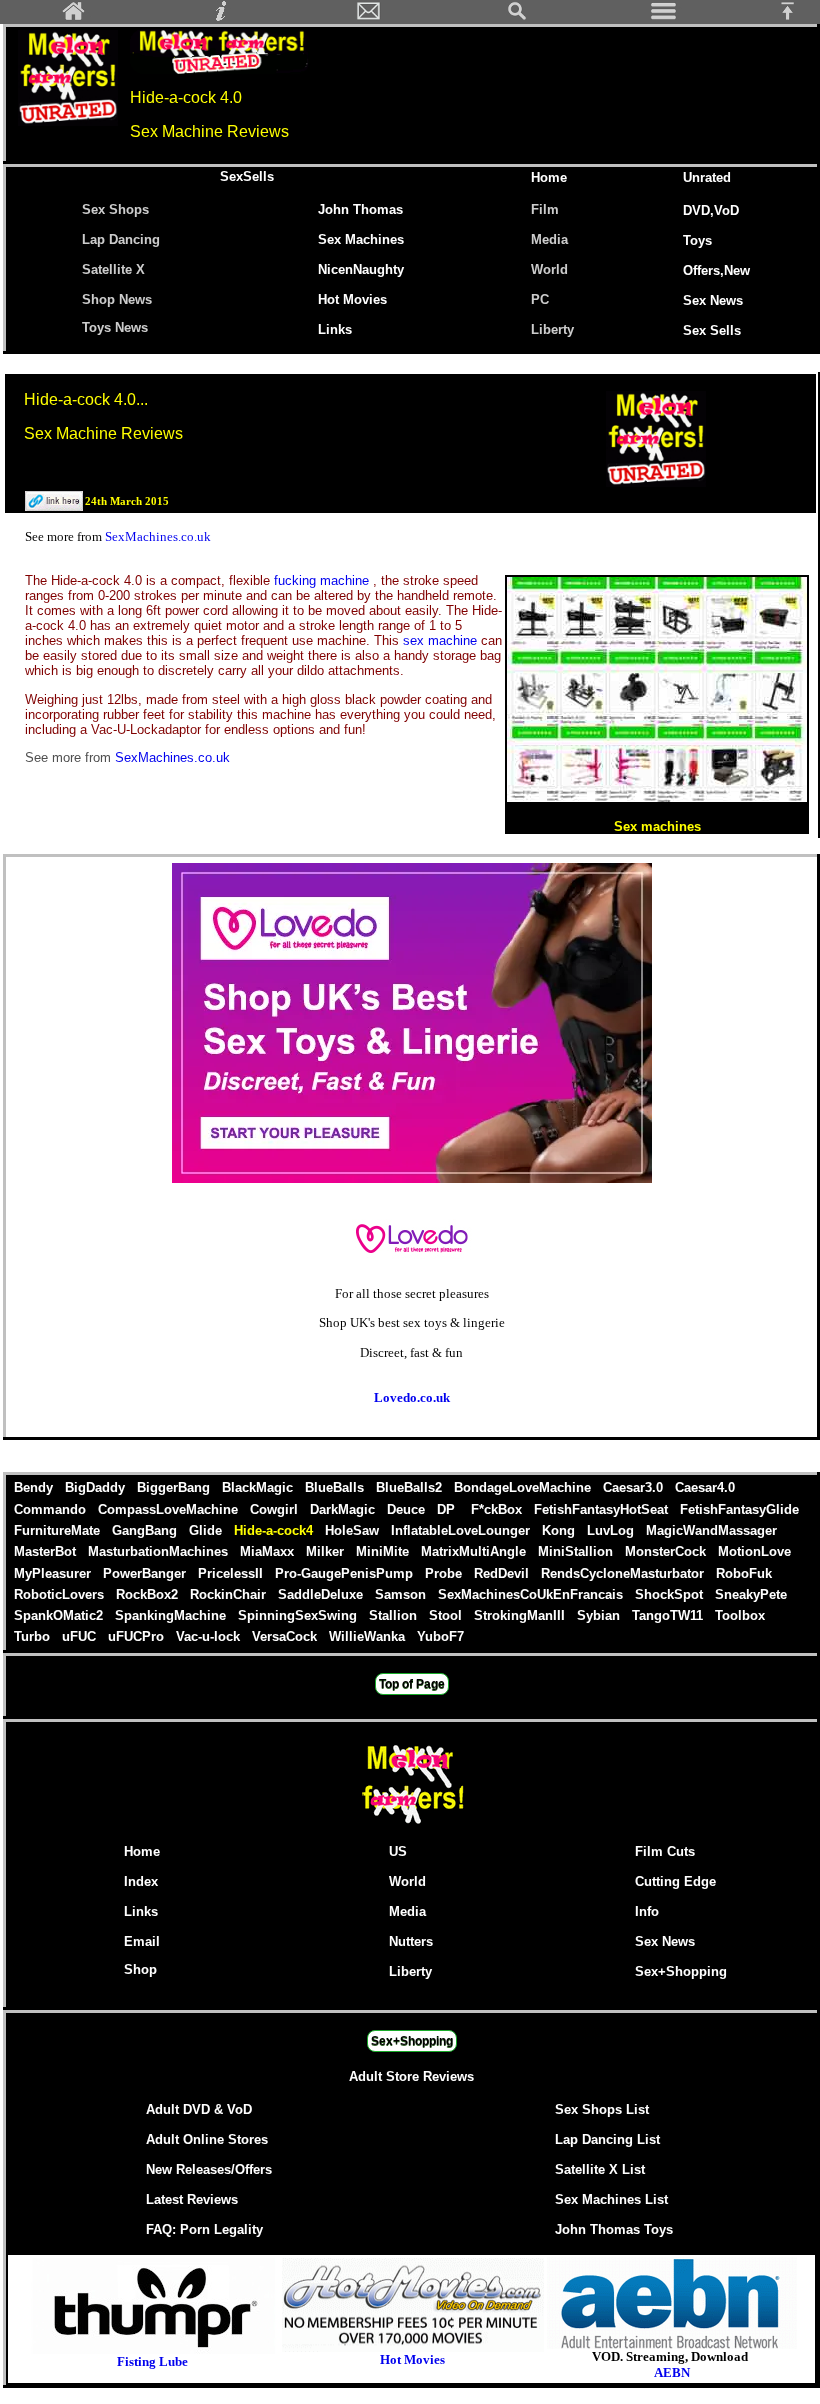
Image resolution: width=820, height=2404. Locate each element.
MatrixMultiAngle (475, 1551)
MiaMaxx (269, 1551)
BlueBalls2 (411, 1487)
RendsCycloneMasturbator (624, 1573)
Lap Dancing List (607, 2139)
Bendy (35, 1487)
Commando (52, 1509)
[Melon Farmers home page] (411, 1823)
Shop (140, 1969)
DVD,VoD (711, 210)
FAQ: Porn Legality (204, 2229)
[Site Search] (517, 16)
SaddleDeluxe (322, 1594)
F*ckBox (498, 1509)
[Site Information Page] (221, 16)
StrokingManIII (521, 1615)
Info (647, 1911)
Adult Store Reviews (411, 2076)
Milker (327, 1551)
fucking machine (323, 580)
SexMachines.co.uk (158, 536)
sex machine (442, 640)
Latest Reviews (192, 2199)
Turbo (34, 1636)
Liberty (552, 329)
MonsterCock (667, 1551)
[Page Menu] (664, 16)
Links (335, 329)
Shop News (117, 299)
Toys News (115, 327)
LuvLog (612, 1530)
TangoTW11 (669, 1615)
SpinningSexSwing (299, 1615)
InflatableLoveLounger (462, 1530)
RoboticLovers (61, 1594)
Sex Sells (712, 330)
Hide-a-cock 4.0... (86, 399)
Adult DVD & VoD (199, 2109)
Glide (207, 1530)
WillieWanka (369, 1636)
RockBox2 (149, 1594)
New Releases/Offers (209, 2169)
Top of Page (412, 1684)
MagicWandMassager (711, 1530)
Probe (445, 1573)
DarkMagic (344, 1509)
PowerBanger (146, 1573)
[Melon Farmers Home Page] (74, 16)
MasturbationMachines (160, 1551)
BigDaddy (97, 1487)
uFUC (81, 1636)
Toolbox (740, 1615)
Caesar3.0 (635, 1487)
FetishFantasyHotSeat (603, 1509)
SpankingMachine (172, 1615)
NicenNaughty (361, 269)
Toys (697, 240)
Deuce (408, 1509)
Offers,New (716, 270)
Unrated (707, 177)
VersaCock (286, 1636)
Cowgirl (276, 1509)
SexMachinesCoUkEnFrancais (532, 1594)
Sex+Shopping (681, 1971)
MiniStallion (577, 1551)
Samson (402, 1594)
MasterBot (47, 1551)
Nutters (411, 1941)
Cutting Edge (675, 1881)
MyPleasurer (54, 1573)
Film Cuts (665, 1851)
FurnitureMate (59, 1530)
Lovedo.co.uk (412, 1397)
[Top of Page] (795, 16)
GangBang (146, 1530)
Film (545, 209)
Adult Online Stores (207, 2139)
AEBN (672, 2372)
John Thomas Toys (614, 2229)
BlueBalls (336, 1487)
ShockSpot (671, 1594)
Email (142, 1941)
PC (544, 299)
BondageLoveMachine (524, 1487)
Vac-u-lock (210, 1636)
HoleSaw (354, 1530)
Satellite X (113, 269)
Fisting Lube (152, 2361)
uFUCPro (138, 1636)
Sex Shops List (602, 2109)
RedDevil (503, 1573)
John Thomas (360, 209)
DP (450, 1509)
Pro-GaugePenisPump (346, 1573)
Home (549, 177)
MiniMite (384, 1551)
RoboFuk (744, 1573)
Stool (447, 1615)
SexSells (247, 176)
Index (141, 1881)
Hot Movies (352, 299)
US (398, 1851)
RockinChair (230, 1594)
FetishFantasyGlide (739, 1509)
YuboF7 (440, 1636)
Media (549, 239)
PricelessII (232, 1573)
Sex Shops (115, 209)
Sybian (600, 1615)
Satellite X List (600, 2169)
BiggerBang (175, 1487)
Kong (560, 1530)
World (549, 269)
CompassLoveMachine (170, 1509)
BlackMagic (259, 1487)
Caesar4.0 (705, 1487)
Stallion (395, 1615)
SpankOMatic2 (60, 1615)
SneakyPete (751, 1594)
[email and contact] (369, 16)
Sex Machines (361, 239)
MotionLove (754, 1551)
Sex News (713, 300)
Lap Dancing (121, 239)
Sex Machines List (611, 2199)
